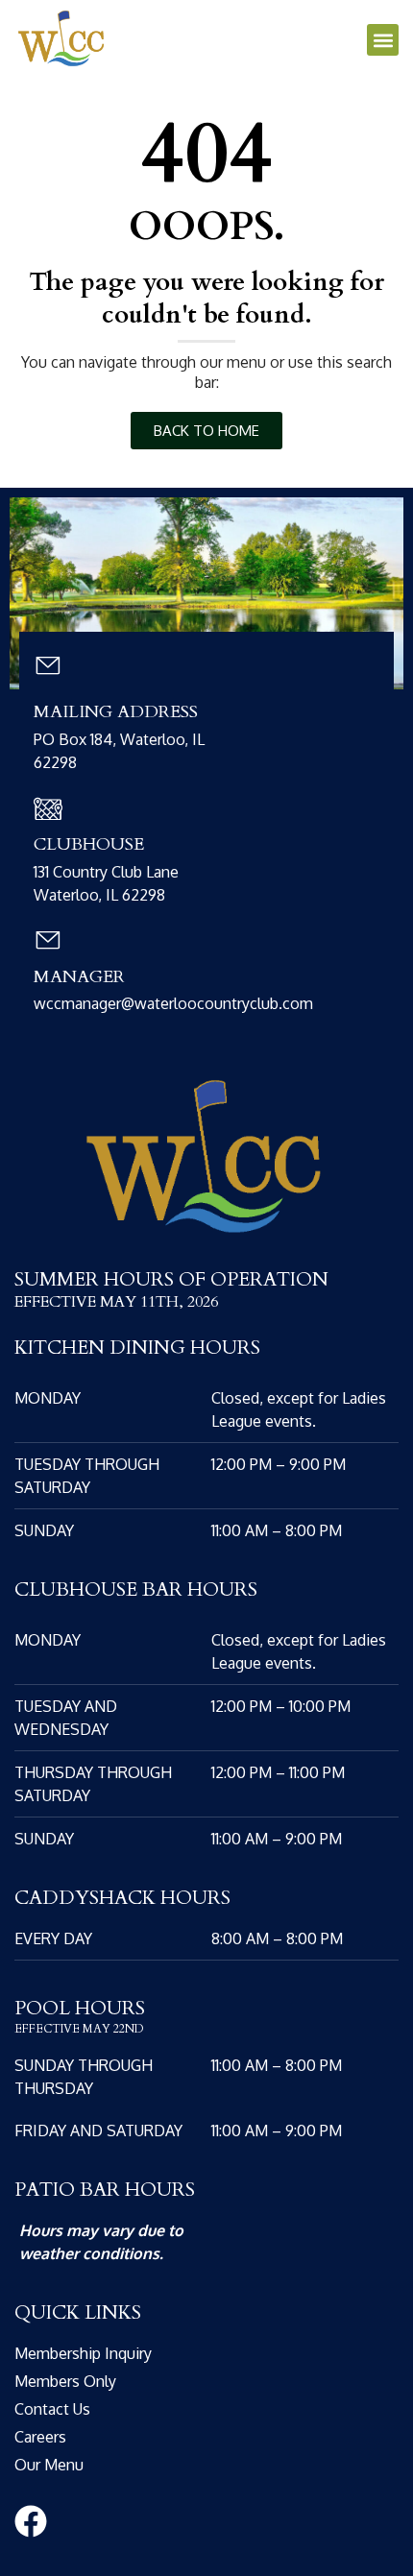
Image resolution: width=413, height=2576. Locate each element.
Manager (79, 977)
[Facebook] (31, 2521)
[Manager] (48, 940)
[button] (383, 40)
